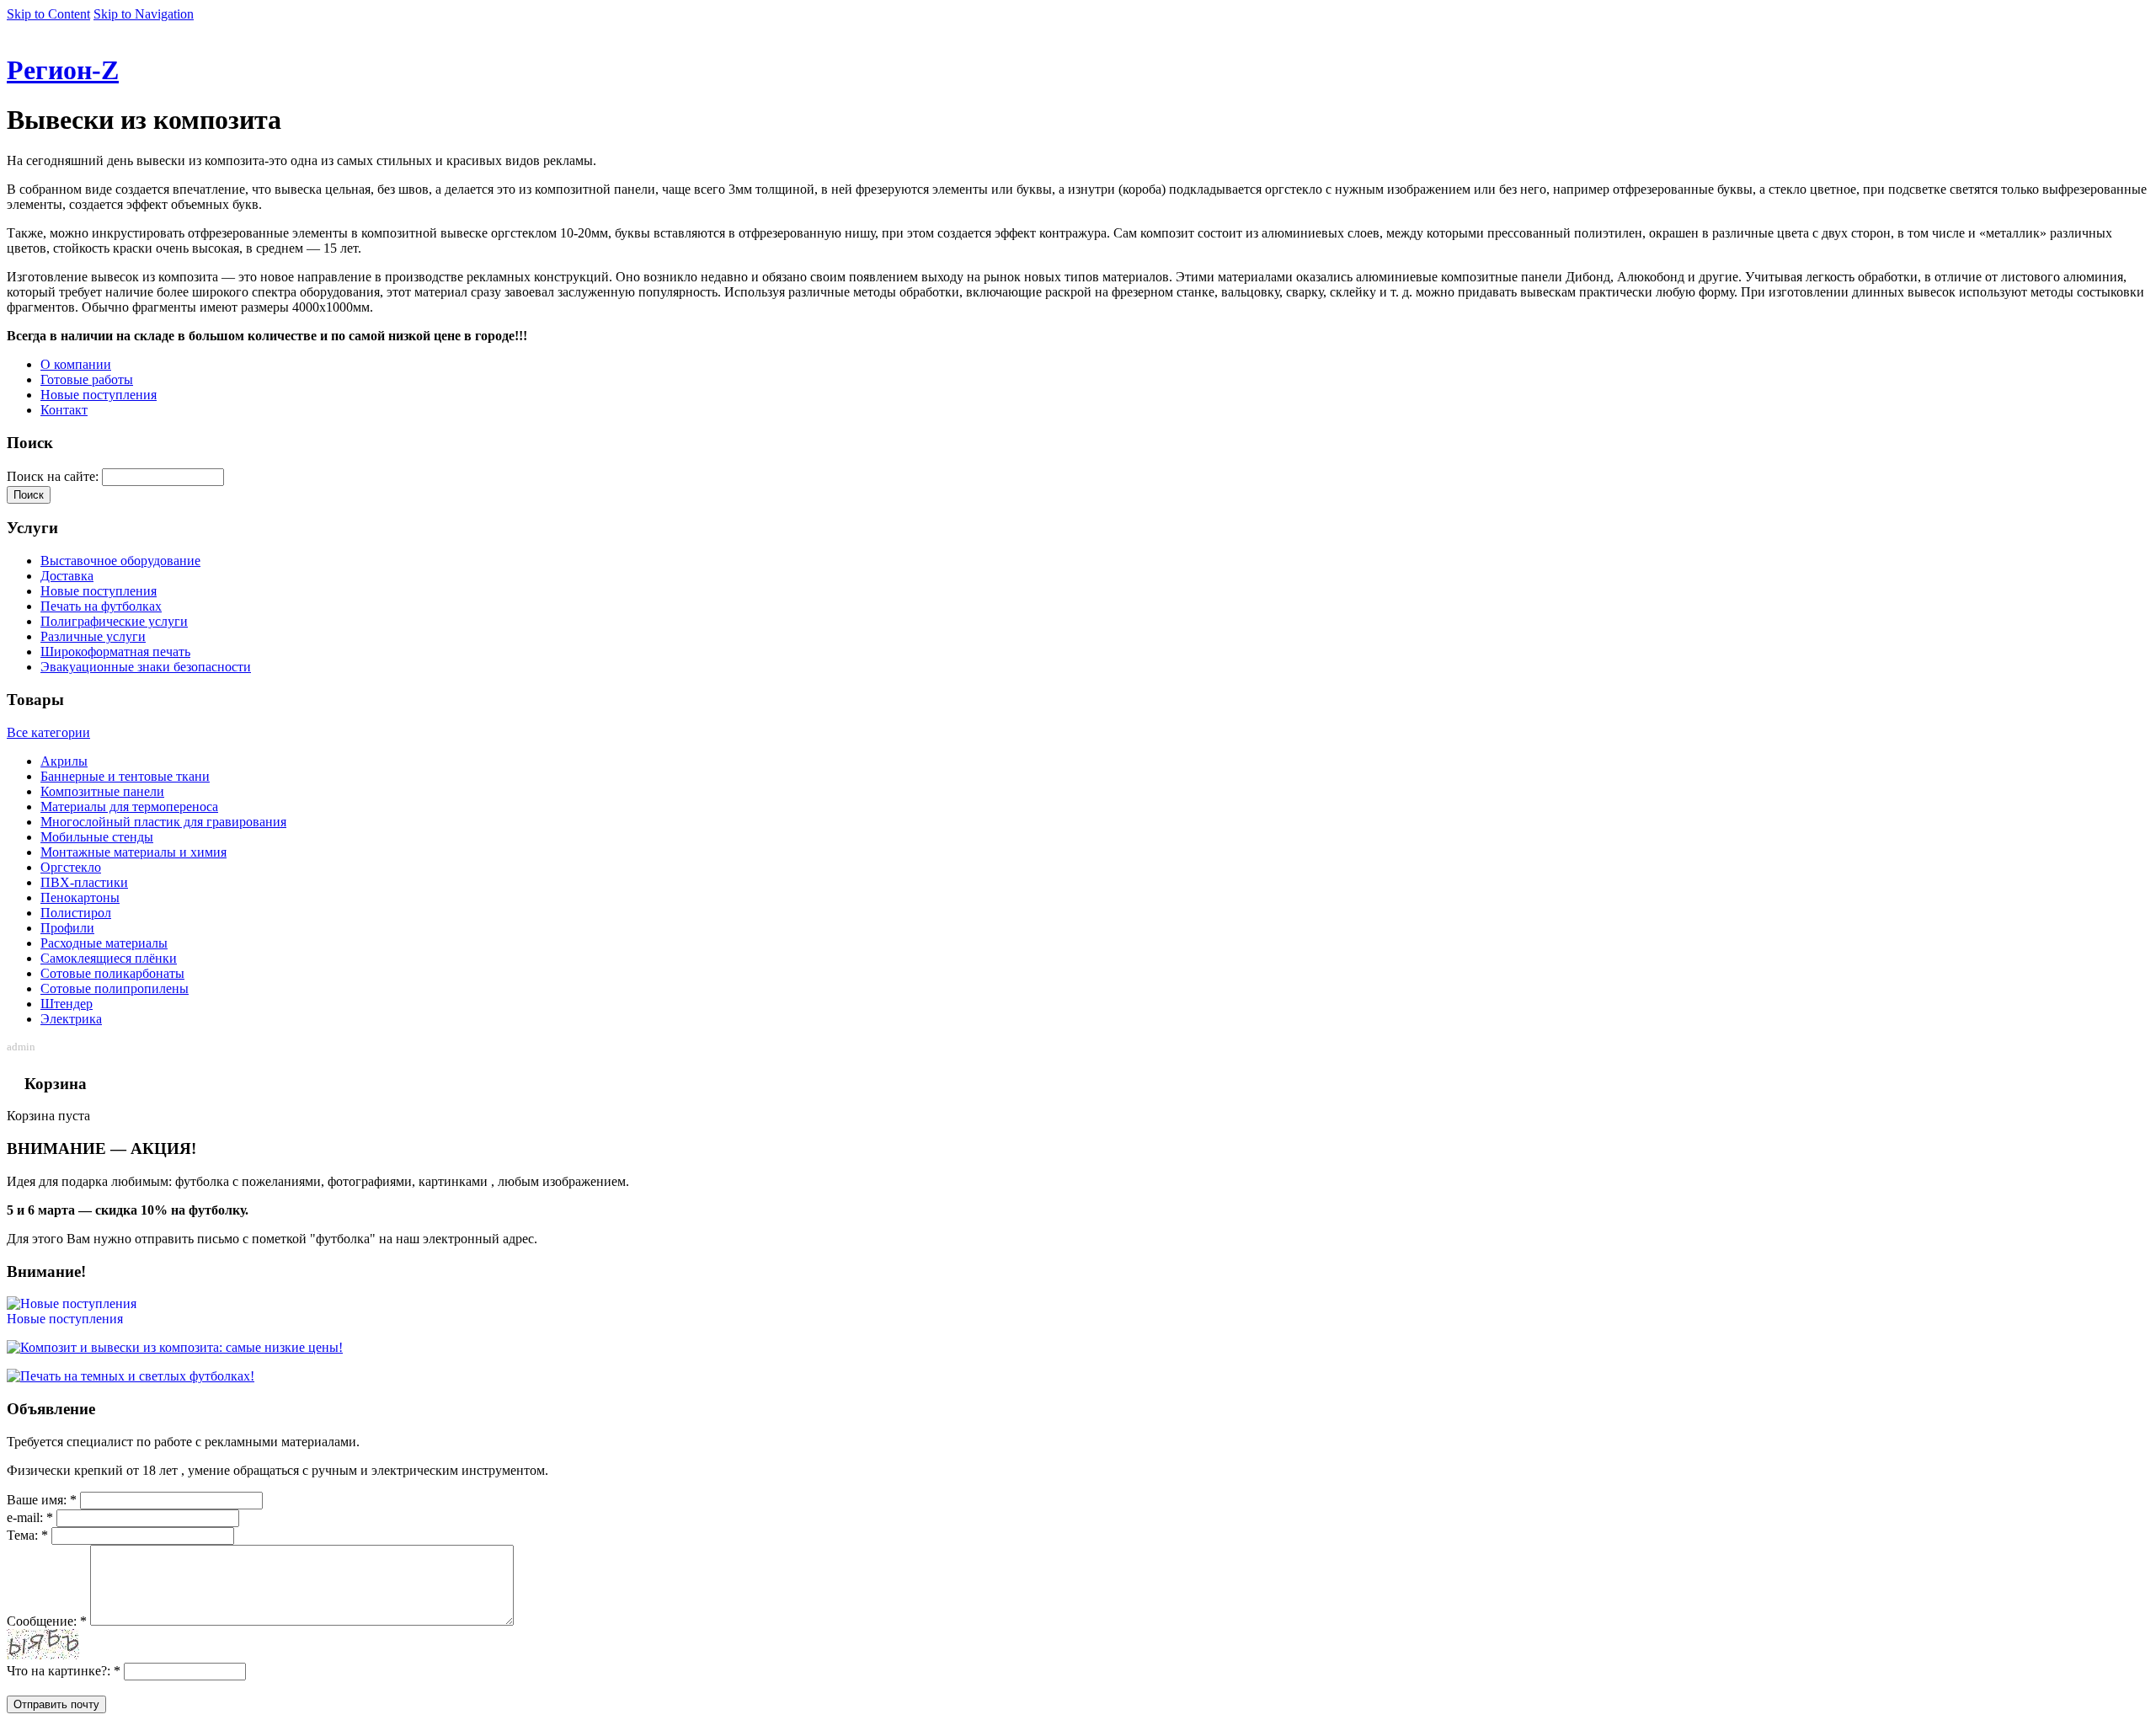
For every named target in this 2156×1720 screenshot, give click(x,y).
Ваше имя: (42, 1500)
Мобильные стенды (97, 837)
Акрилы (64, 761)
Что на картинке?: (64, 1671)
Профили (67, 928)
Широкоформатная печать (115, 652)
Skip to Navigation (144, 14)
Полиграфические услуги (114, 621)
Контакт (64, 410)
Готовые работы (87, 379)
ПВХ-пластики (84, 882)
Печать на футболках (101, 606)
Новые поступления (99, 395)
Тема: (27, 1535)
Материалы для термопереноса (129, 807)
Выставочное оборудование (120, 561)
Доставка (67, 576)
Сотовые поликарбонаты (112, 973)
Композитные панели (102, 791)
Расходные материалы (104, 943)
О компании (76, 364)
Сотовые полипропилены (115, 988)
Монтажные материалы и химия (133, 852)
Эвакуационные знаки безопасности (146, 667)
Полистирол (76, 913)
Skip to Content (48, 14)
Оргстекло (71, 867)
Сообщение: (47, 1621)
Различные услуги (93, 636)
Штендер (67, 1004)
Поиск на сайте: (54, 476)
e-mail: (30, 1517)
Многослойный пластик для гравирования (163, 822)
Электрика (71, 1019)
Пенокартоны (80, 897)
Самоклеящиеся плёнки (109, 958)
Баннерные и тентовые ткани (125, 776)
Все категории (48, 732)
